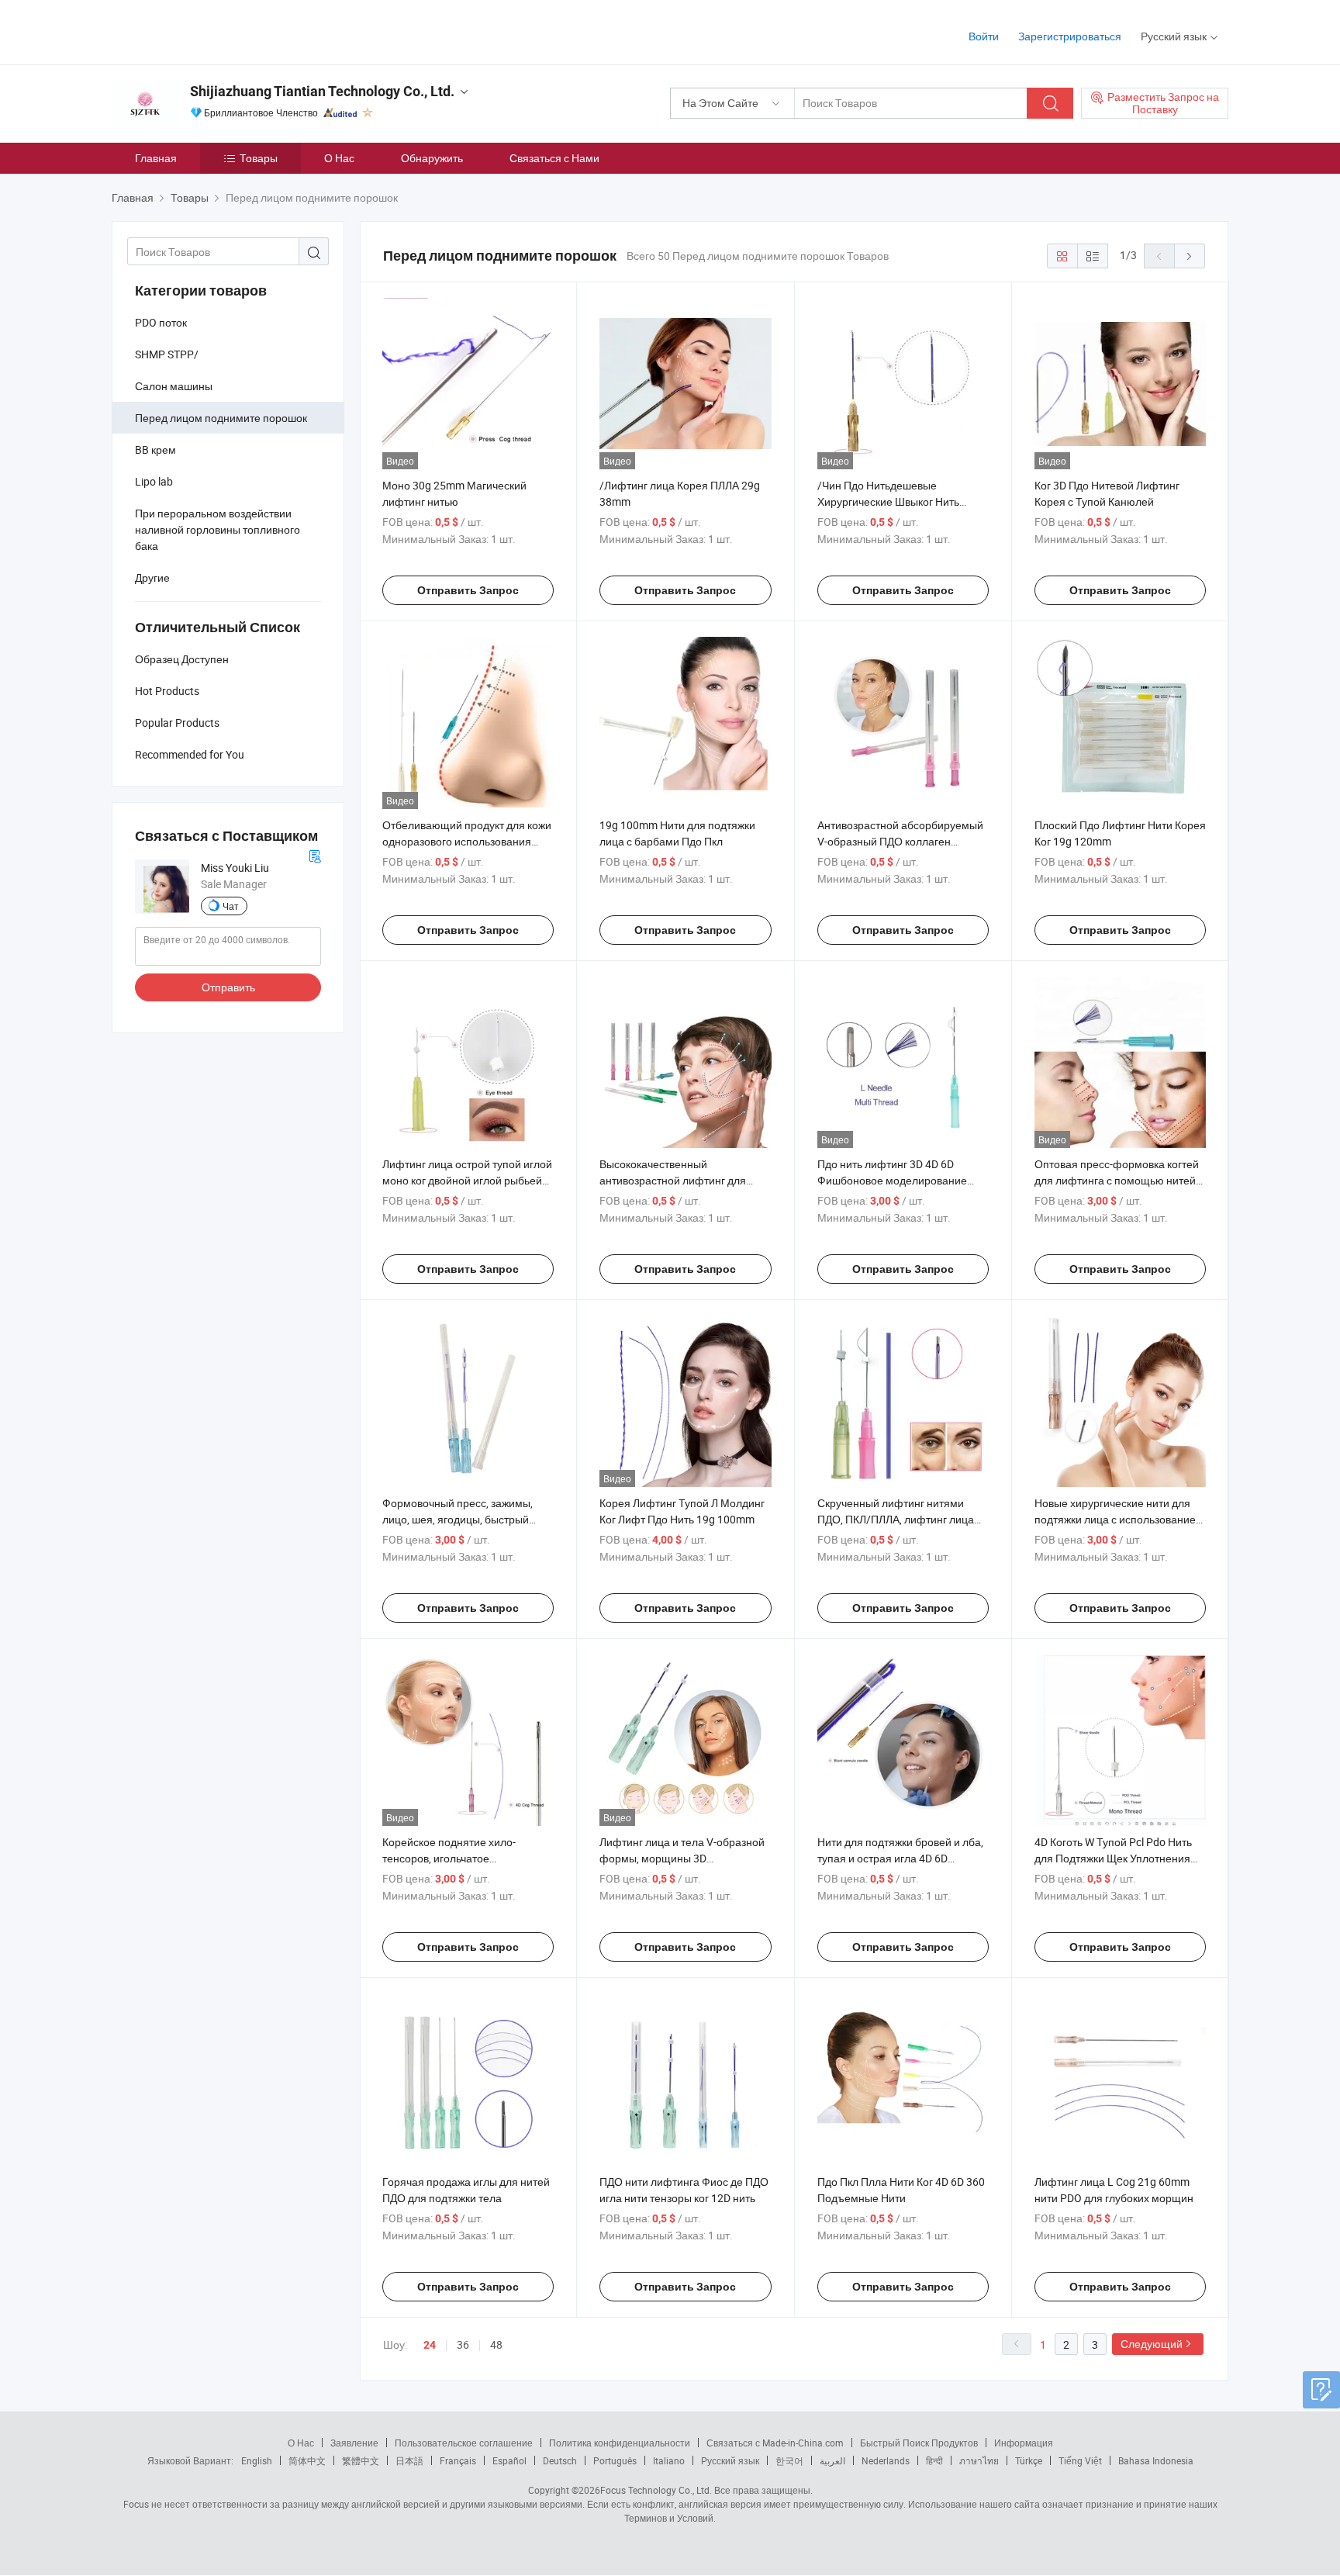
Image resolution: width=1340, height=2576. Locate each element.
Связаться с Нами (554, 158)
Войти (984, 36)
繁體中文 (361, 2460)
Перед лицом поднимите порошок (221, 418)
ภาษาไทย (979, 2460)
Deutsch (560, 2460)
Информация (1024, 2443)
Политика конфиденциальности (620, 2443)
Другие (152, 577)
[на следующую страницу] (1190, 256)
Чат (231, 906)
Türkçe (1029, 2460)
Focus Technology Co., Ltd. (656, 2490)
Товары (259, 158)
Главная (156, 158)
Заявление (354, 2443)
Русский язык (730, 2460)
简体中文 (307, 2460)
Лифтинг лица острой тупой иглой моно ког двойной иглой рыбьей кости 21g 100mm (467, 1180)
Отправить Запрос (468, 590)
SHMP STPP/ (167, 354)
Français (458, 2460)
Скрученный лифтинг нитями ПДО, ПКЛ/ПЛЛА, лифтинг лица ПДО (896, 1519)
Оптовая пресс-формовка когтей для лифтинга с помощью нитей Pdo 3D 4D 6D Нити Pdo (1117, 1180)
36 (463, 2344)
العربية (832, 2460)
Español (509, 2460)
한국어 (789, 2460)
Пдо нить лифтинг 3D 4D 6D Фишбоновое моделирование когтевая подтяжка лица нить (892, 1180)
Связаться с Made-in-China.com (775, 2443)
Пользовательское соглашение (464, 2443)
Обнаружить (432, 158)
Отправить (228, 987)
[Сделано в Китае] (211, 31)
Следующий (1152, 2344)
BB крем (155, 450)
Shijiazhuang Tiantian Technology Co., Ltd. (322, 91)
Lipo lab (154, 481)
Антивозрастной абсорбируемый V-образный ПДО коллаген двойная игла (900, 841)
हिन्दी (934, 2460)
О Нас (339, 158)
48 (496, 2344)
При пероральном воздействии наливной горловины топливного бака (218, 529)
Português (615, 2460)
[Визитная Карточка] (315, 854)
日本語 (409, 2460)
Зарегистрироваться (1070, 36)
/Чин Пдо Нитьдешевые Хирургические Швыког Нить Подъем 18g (888, 501)
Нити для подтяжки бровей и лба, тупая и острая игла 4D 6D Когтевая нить (900, 1858)
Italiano (669, 2460)
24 (430, 2345)
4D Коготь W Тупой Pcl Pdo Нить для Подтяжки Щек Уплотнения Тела (1113, 1858)
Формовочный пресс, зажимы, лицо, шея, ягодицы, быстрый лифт (458, 1519)
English (257, 2460)
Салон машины (174, 386)
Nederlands (886, 2460)
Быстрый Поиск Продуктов (919, 2443)
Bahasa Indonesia (1156, 2460)
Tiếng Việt (1080, 2460)
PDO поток (161, 322)
